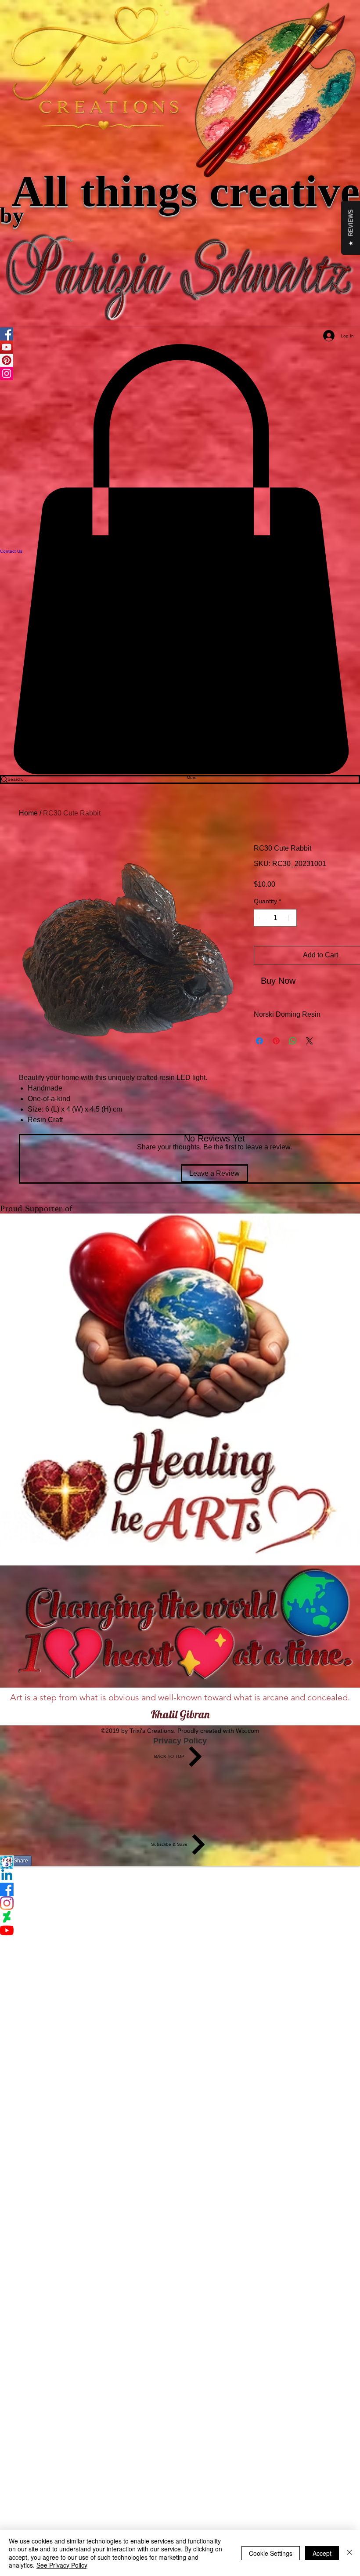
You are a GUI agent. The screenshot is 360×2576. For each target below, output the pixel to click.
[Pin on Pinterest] (276, 1041)
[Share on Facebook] (259, 1041)
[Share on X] (310, 1041)
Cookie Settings (271, 2553)
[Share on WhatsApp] (293, 1041)
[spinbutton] (275, 918)
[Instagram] (180, 1903)
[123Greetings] (180, 1862)
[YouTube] (180, 1930)
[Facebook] (180, 1889)
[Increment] (289, 918)
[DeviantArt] (180, 1917)
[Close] (349, 2553)
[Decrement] (261, 918)
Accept (322, 2553)
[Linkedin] (180, 1876)
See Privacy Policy (62, 2565)
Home (28, 813)
